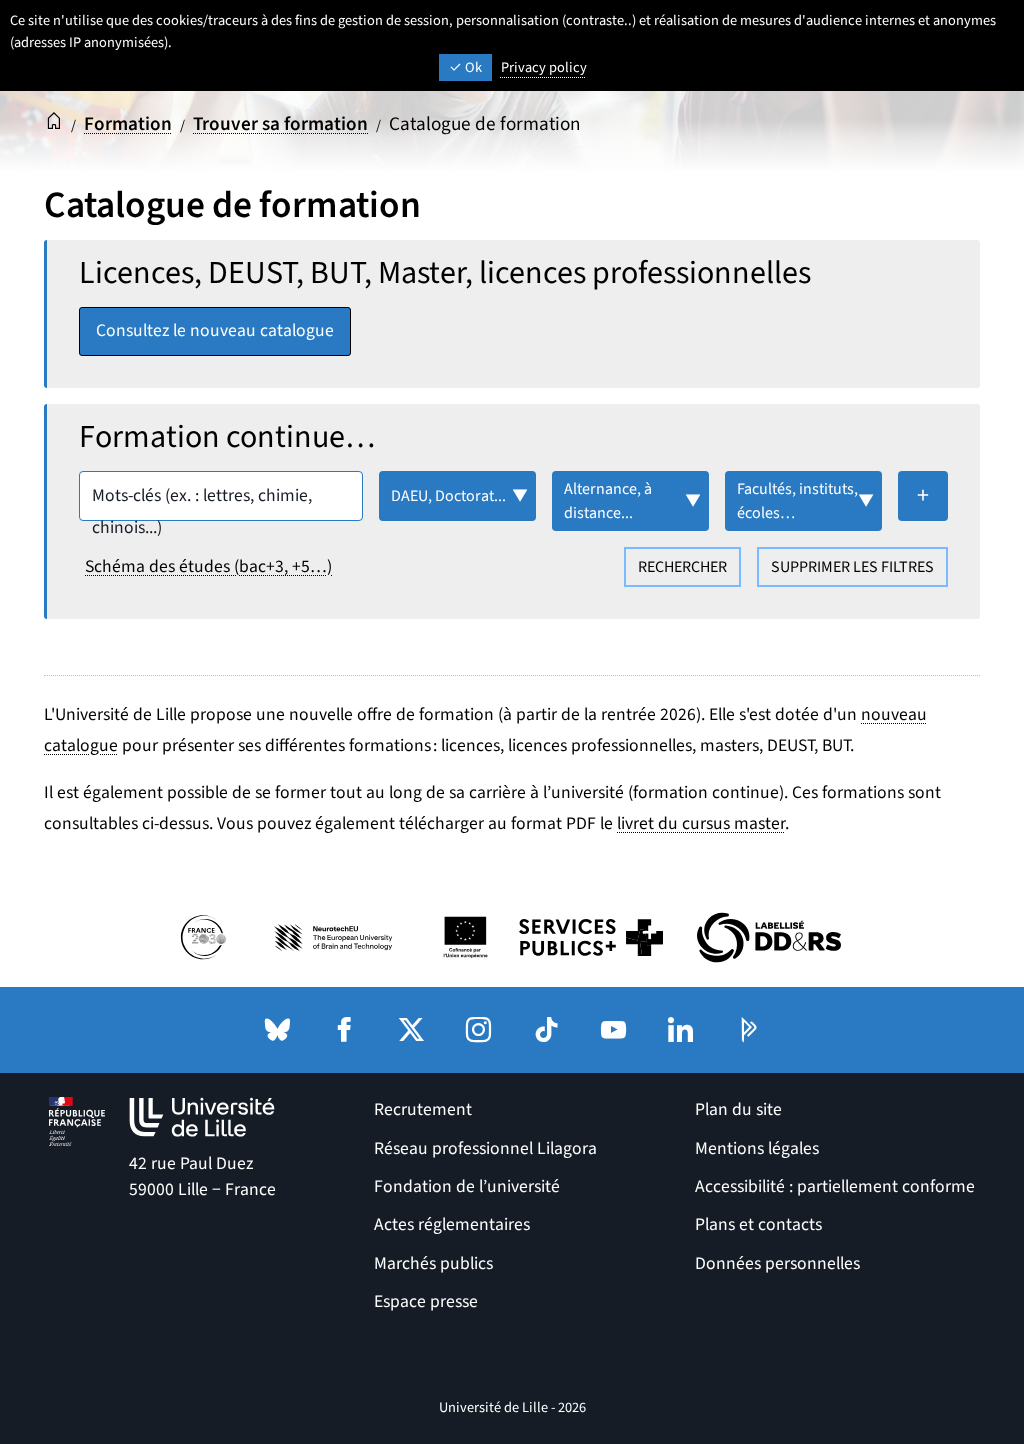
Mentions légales (757, 1148)
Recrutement (423, 1109)
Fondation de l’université (467, 1186)
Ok (472, 67)
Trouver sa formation (280, 124)
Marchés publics (433, 1263)
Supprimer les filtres (852, 567)
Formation (128, 124)
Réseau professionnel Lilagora (485, 1148)
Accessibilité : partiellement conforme (835, 1186)
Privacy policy (544, 67)
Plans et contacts (758, 1224)
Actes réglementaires (452, 1224)
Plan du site (738, 1109)
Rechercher (682, 567)
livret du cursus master (701, 823)
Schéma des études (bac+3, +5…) (208, 566)
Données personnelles (777, 1263)
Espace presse (426, 1301)
